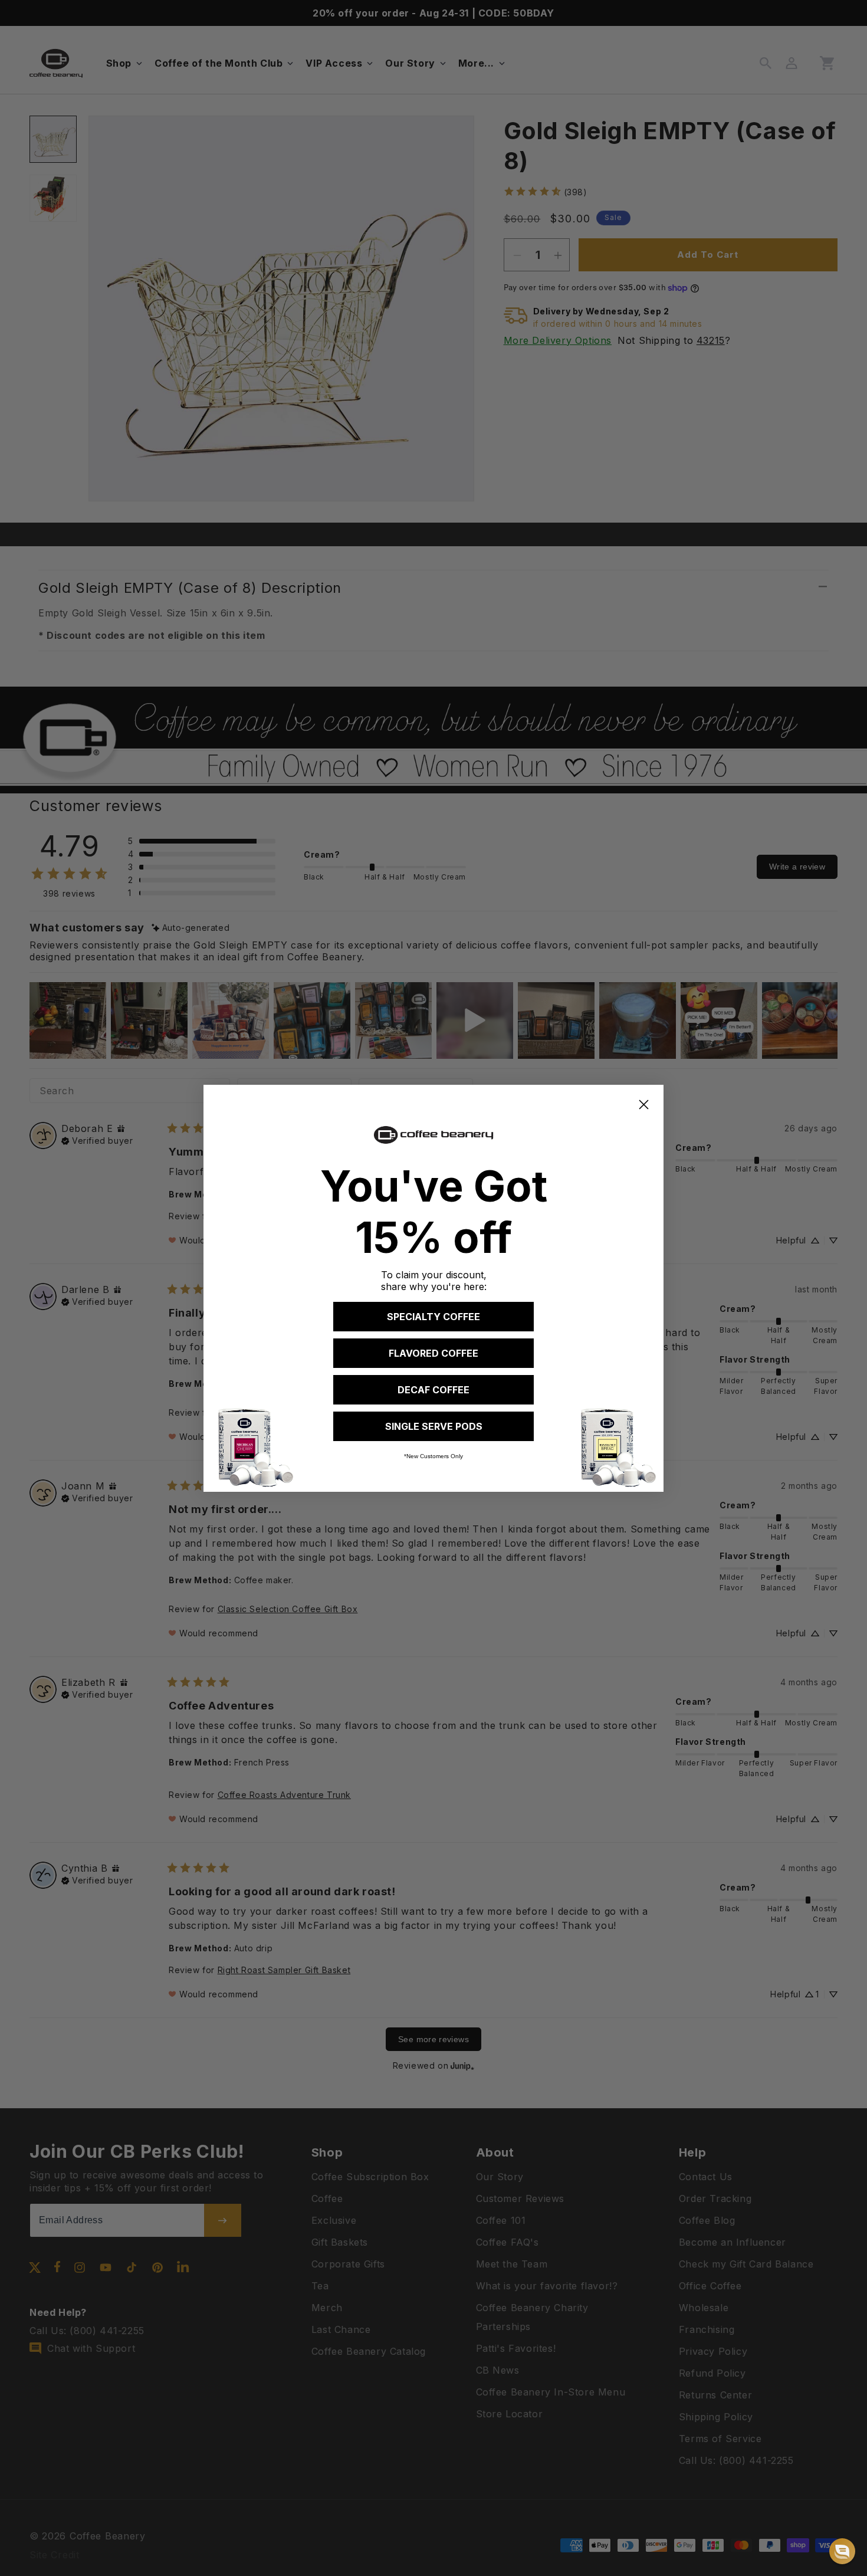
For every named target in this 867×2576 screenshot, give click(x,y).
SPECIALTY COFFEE (433, 1317)
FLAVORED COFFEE (433, 1353)
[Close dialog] (644, 1105)
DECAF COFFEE (433, 1390)
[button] (842, 2551)
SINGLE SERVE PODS (434, 1426)
